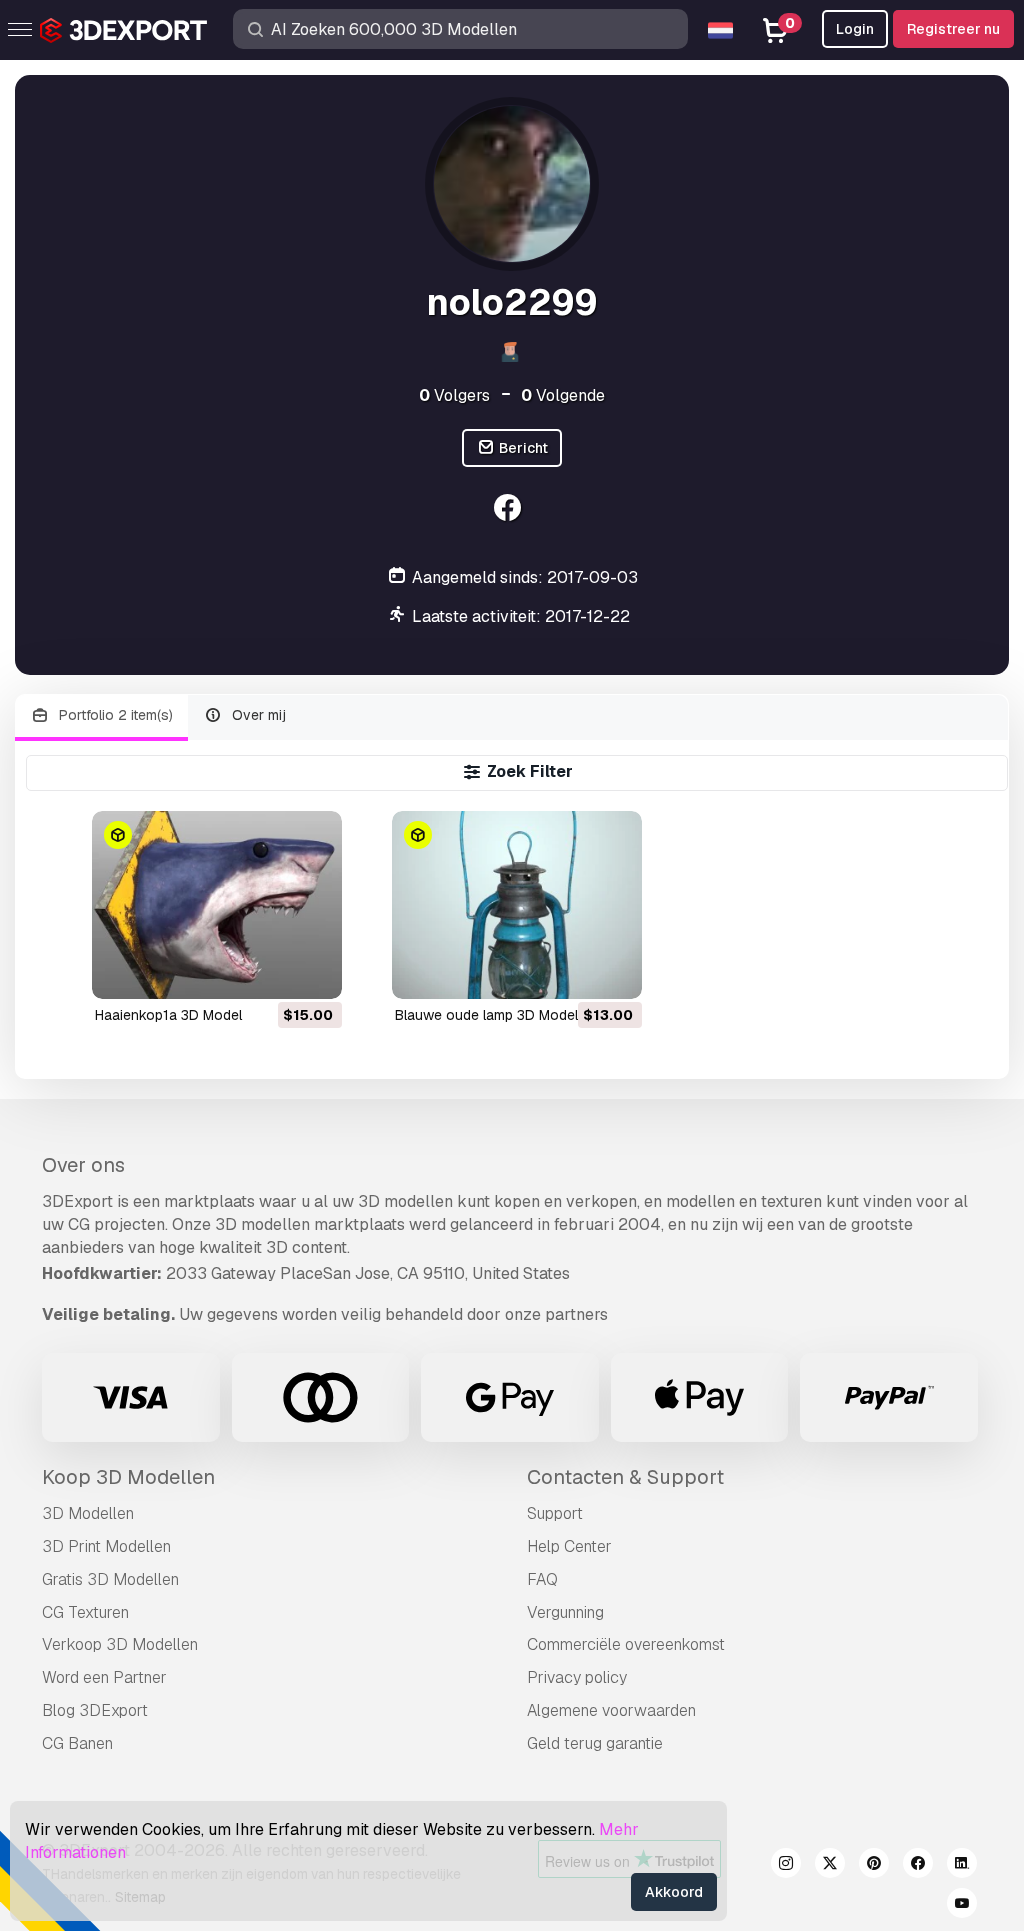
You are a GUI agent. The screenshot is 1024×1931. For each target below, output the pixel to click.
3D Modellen (88, 1513)
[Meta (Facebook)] (509, 510)
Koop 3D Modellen (128, 1477)
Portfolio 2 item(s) (114, 715)
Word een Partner (104, 1677)
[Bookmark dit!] (313, 971)
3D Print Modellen (106, 1546)
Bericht (522, 448)
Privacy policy (577, 1677)
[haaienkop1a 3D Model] (217, 904)
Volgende (563, 395)
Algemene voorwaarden (611, 1710)
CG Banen (77, 1743)
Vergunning (565, 1612)
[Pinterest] (874, 1866)
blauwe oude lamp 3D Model (486, 1015)
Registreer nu (953, 29)
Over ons (83, 1165)
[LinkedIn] (962, 1866)
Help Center (569, 1546)
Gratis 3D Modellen (110, 1579)
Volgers (454, 395)
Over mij (257, 715)
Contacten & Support (625, 1477)
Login (855, 29)
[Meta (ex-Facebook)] (918, 1866)
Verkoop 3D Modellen (120, 1644)
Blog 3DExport (95, 1710)
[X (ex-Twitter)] (830, 1866)
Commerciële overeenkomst (626, 1644)
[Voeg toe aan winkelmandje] (272, 971)
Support (555, 1513)
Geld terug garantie (595, 1743)
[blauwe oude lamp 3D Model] (517, 904)
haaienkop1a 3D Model (168, 1015)
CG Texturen (85, 1612)
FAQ (542, 1579)
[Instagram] (786, 1866)
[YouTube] (962, 1906)
